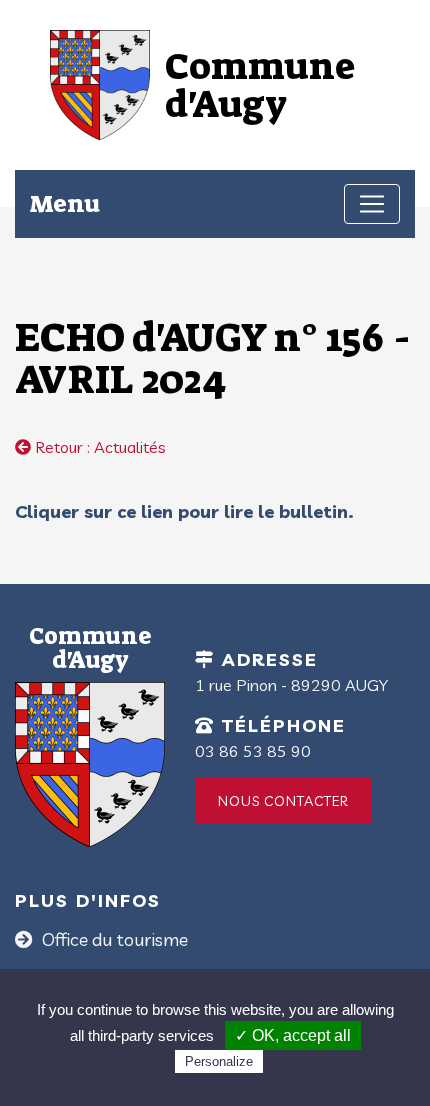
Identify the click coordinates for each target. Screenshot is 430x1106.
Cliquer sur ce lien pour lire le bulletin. (184, 511)
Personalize (219, 1061)
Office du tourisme (113, 939)
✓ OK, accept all (293, 1035)
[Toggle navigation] (372, 204)
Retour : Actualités (98, 447)
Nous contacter (283, 801)
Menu (65, 203)
